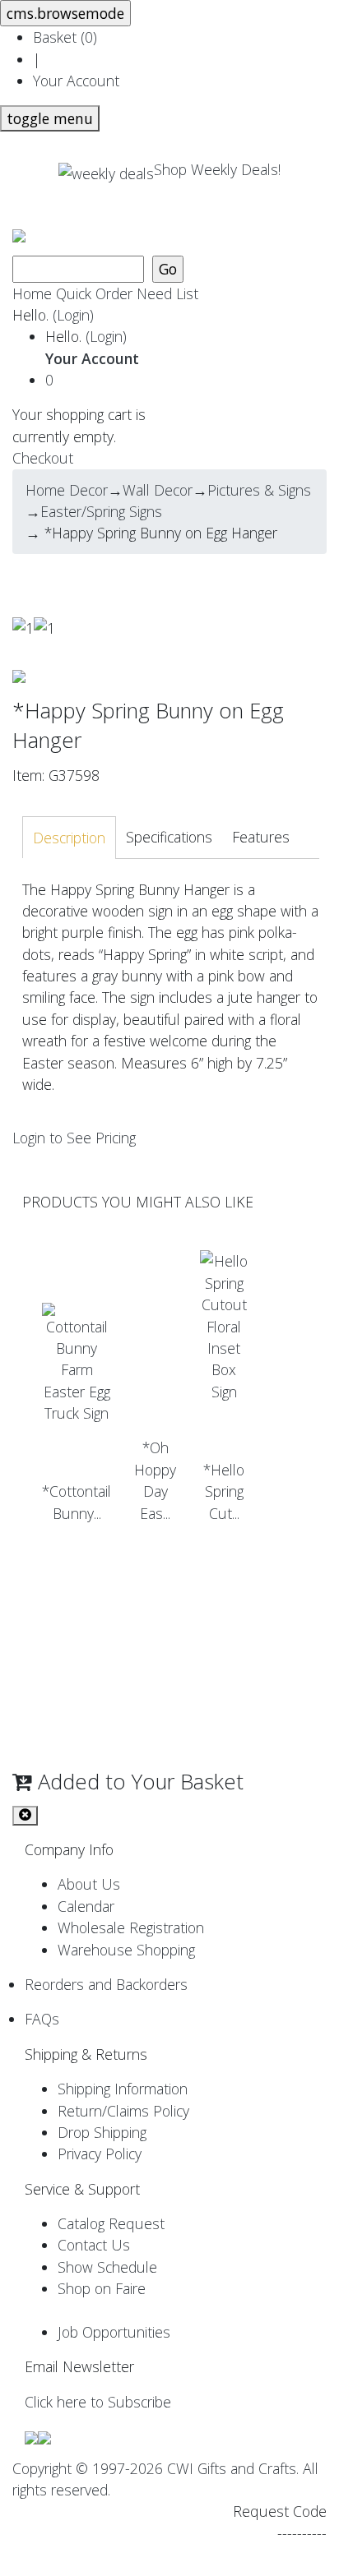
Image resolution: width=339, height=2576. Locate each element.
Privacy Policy (100, 2154)
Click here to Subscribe (98, 2402)
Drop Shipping (102, 2132)
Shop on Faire (102, 2288)
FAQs (42, 2019)
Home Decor (67, 490)
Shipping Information (123, 2089)
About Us (89, 1884)
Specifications (169, 837)
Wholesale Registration (131, 1927)
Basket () (65, 37)
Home (32, 293)
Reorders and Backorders (106, 1984)
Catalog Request (111, 2223)
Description (69, 838)
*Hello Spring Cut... (224, 1491)
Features (261, 837)
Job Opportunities (114, 2332)
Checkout (43, 458)
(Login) (73, 315)
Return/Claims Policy (123, 2111)
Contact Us (94, 2245)
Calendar (86, 1906)
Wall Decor (158, 490)
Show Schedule (107, 2267)
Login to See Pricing (74, 1138)
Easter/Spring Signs (101, 511)
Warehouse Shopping (126, 1950)
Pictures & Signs (259, 490)
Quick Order (94, 293)
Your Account (76, 81)
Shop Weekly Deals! (217, 169)
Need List (167, 293)
